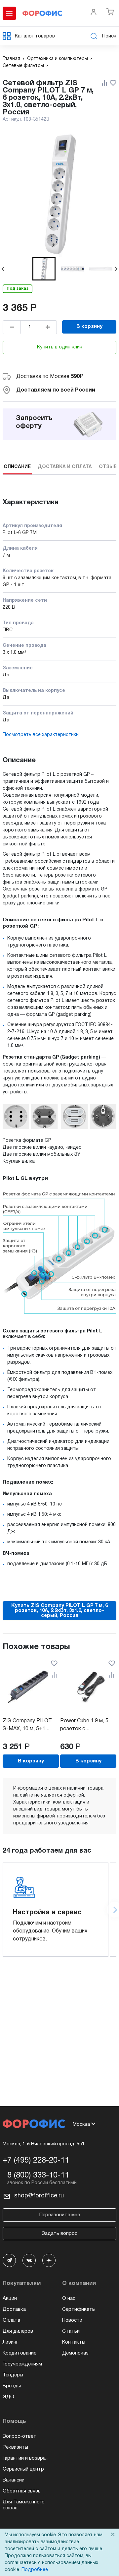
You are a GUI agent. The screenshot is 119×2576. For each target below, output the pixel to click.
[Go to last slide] (3, 269)
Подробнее (35, 2570)
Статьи (71, 2331)
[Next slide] (116, 269)
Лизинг (10, 2342)
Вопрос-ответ (20, 2436)
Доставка (14, 2309)
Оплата (11, 2320)
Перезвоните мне (60, 2215)
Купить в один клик (60, 347)
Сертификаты (79, 2309)
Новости (72, 2320)
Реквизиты (15, 2447)
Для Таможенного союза (24, 2505)
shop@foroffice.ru (39, 2196)
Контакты (74, 2342)
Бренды (12, 2386)
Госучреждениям (22, 2364)
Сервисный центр (23, 2469)
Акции (10, 2299)
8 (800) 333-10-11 (38, 2176)
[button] (44, 269)
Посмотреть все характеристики (41, 735)
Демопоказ (75, 2353)
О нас (69, 2299)
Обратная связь (22, 2491)
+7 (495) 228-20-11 (36, 2161)
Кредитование (20, 2353)
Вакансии (14, 2480)
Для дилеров (18, 2331)
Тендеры (13, 2375)
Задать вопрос (59, 2234)
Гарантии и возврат (26, 2458)
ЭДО (8, 2397)
